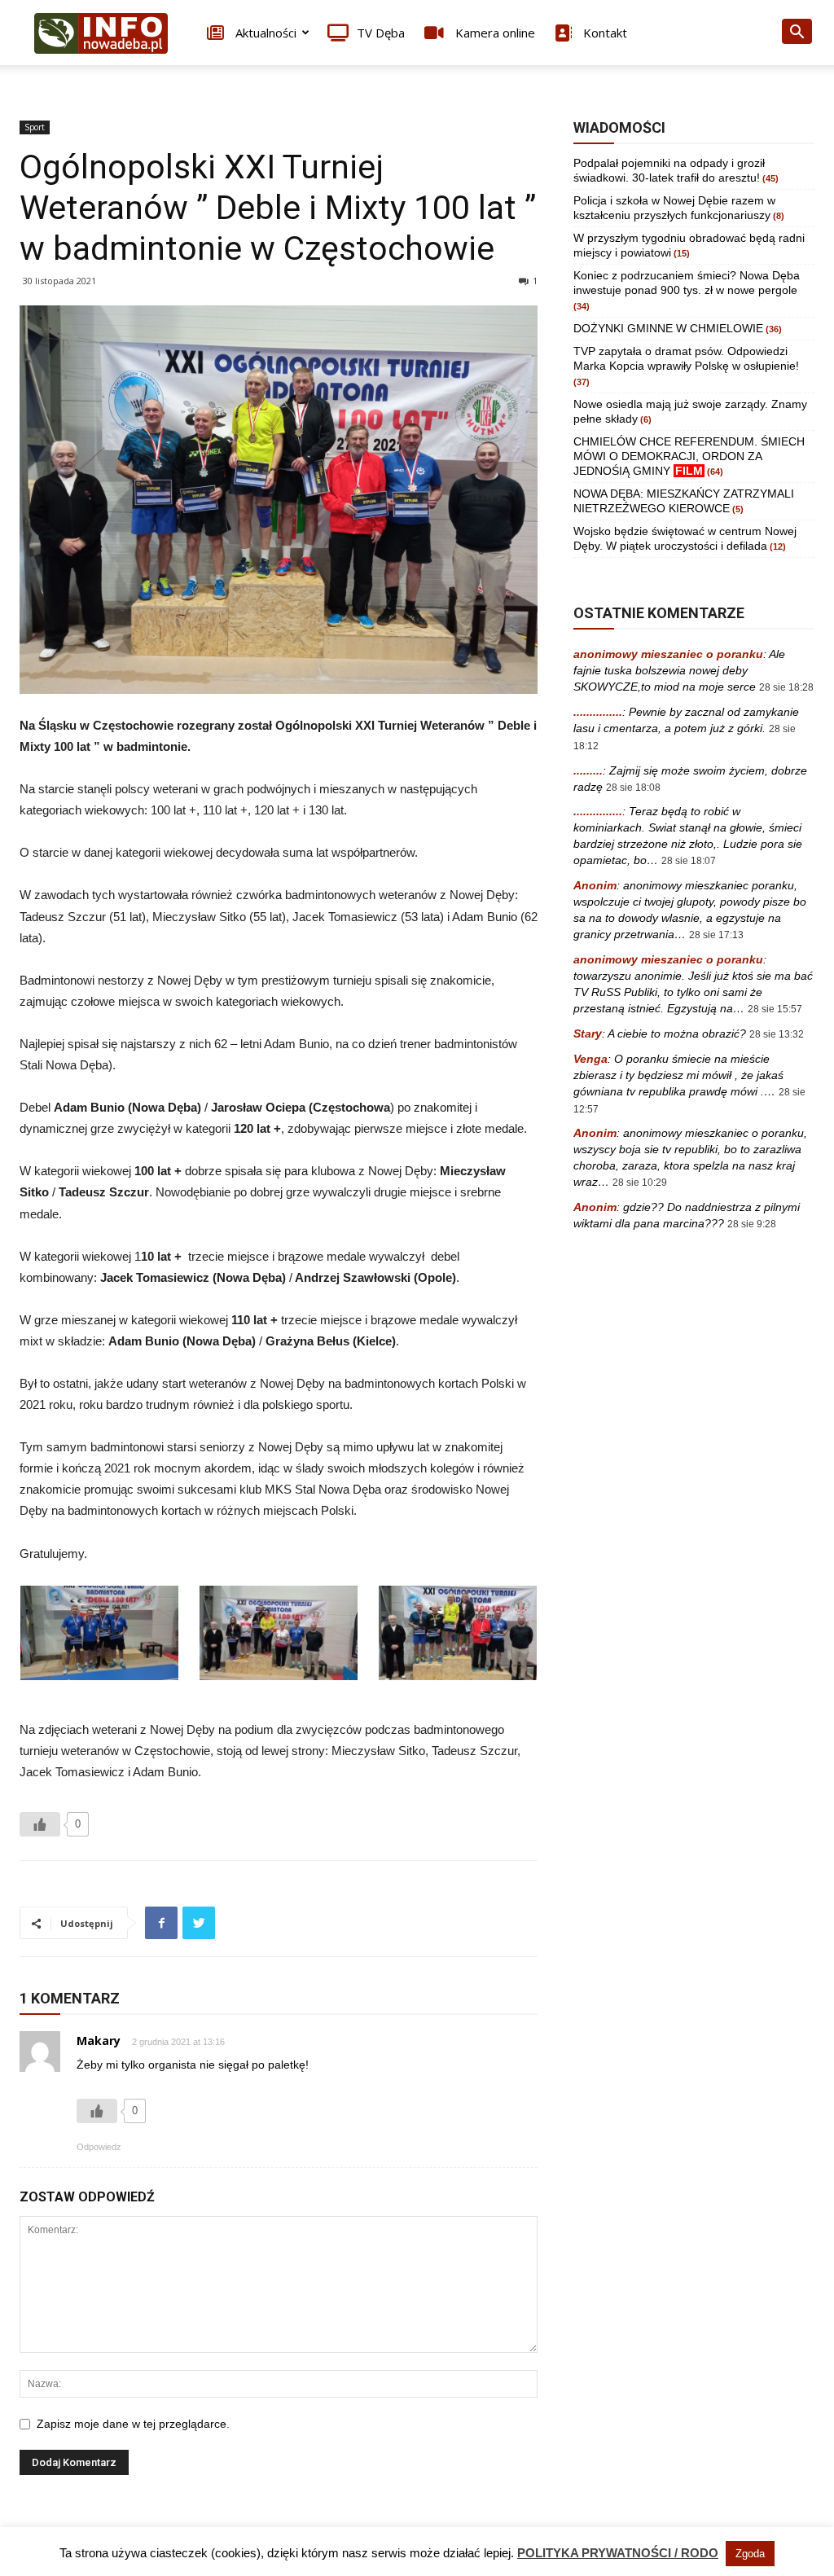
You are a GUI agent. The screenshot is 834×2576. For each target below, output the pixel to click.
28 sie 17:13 (716, 935)
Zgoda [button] (750, 2554)
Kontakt (604, 33)
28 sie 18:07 (689, 861)
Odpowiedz (99, 2147)
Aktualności (264, 33)
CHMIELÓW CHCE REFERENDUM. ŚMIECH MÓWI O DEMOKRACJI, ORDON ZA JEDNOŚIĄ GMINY (689, 456)
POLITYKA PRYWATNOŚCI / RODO (618, 2553)
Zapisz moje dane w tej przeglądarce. (133, 2424)
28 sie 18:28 (786, 687)
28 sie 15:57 (775, 1009)
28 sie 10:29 (640, 1183)
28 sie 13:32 (777, 1034)
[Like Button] (40, 1824)
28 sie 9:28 (752, 1224)
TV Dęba (381, 33)
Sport (35, 127)
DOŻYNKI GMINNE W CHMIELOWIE (668, 328)
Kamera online (494, 33)
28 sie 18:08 (633, 788)
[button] (797, 34)
